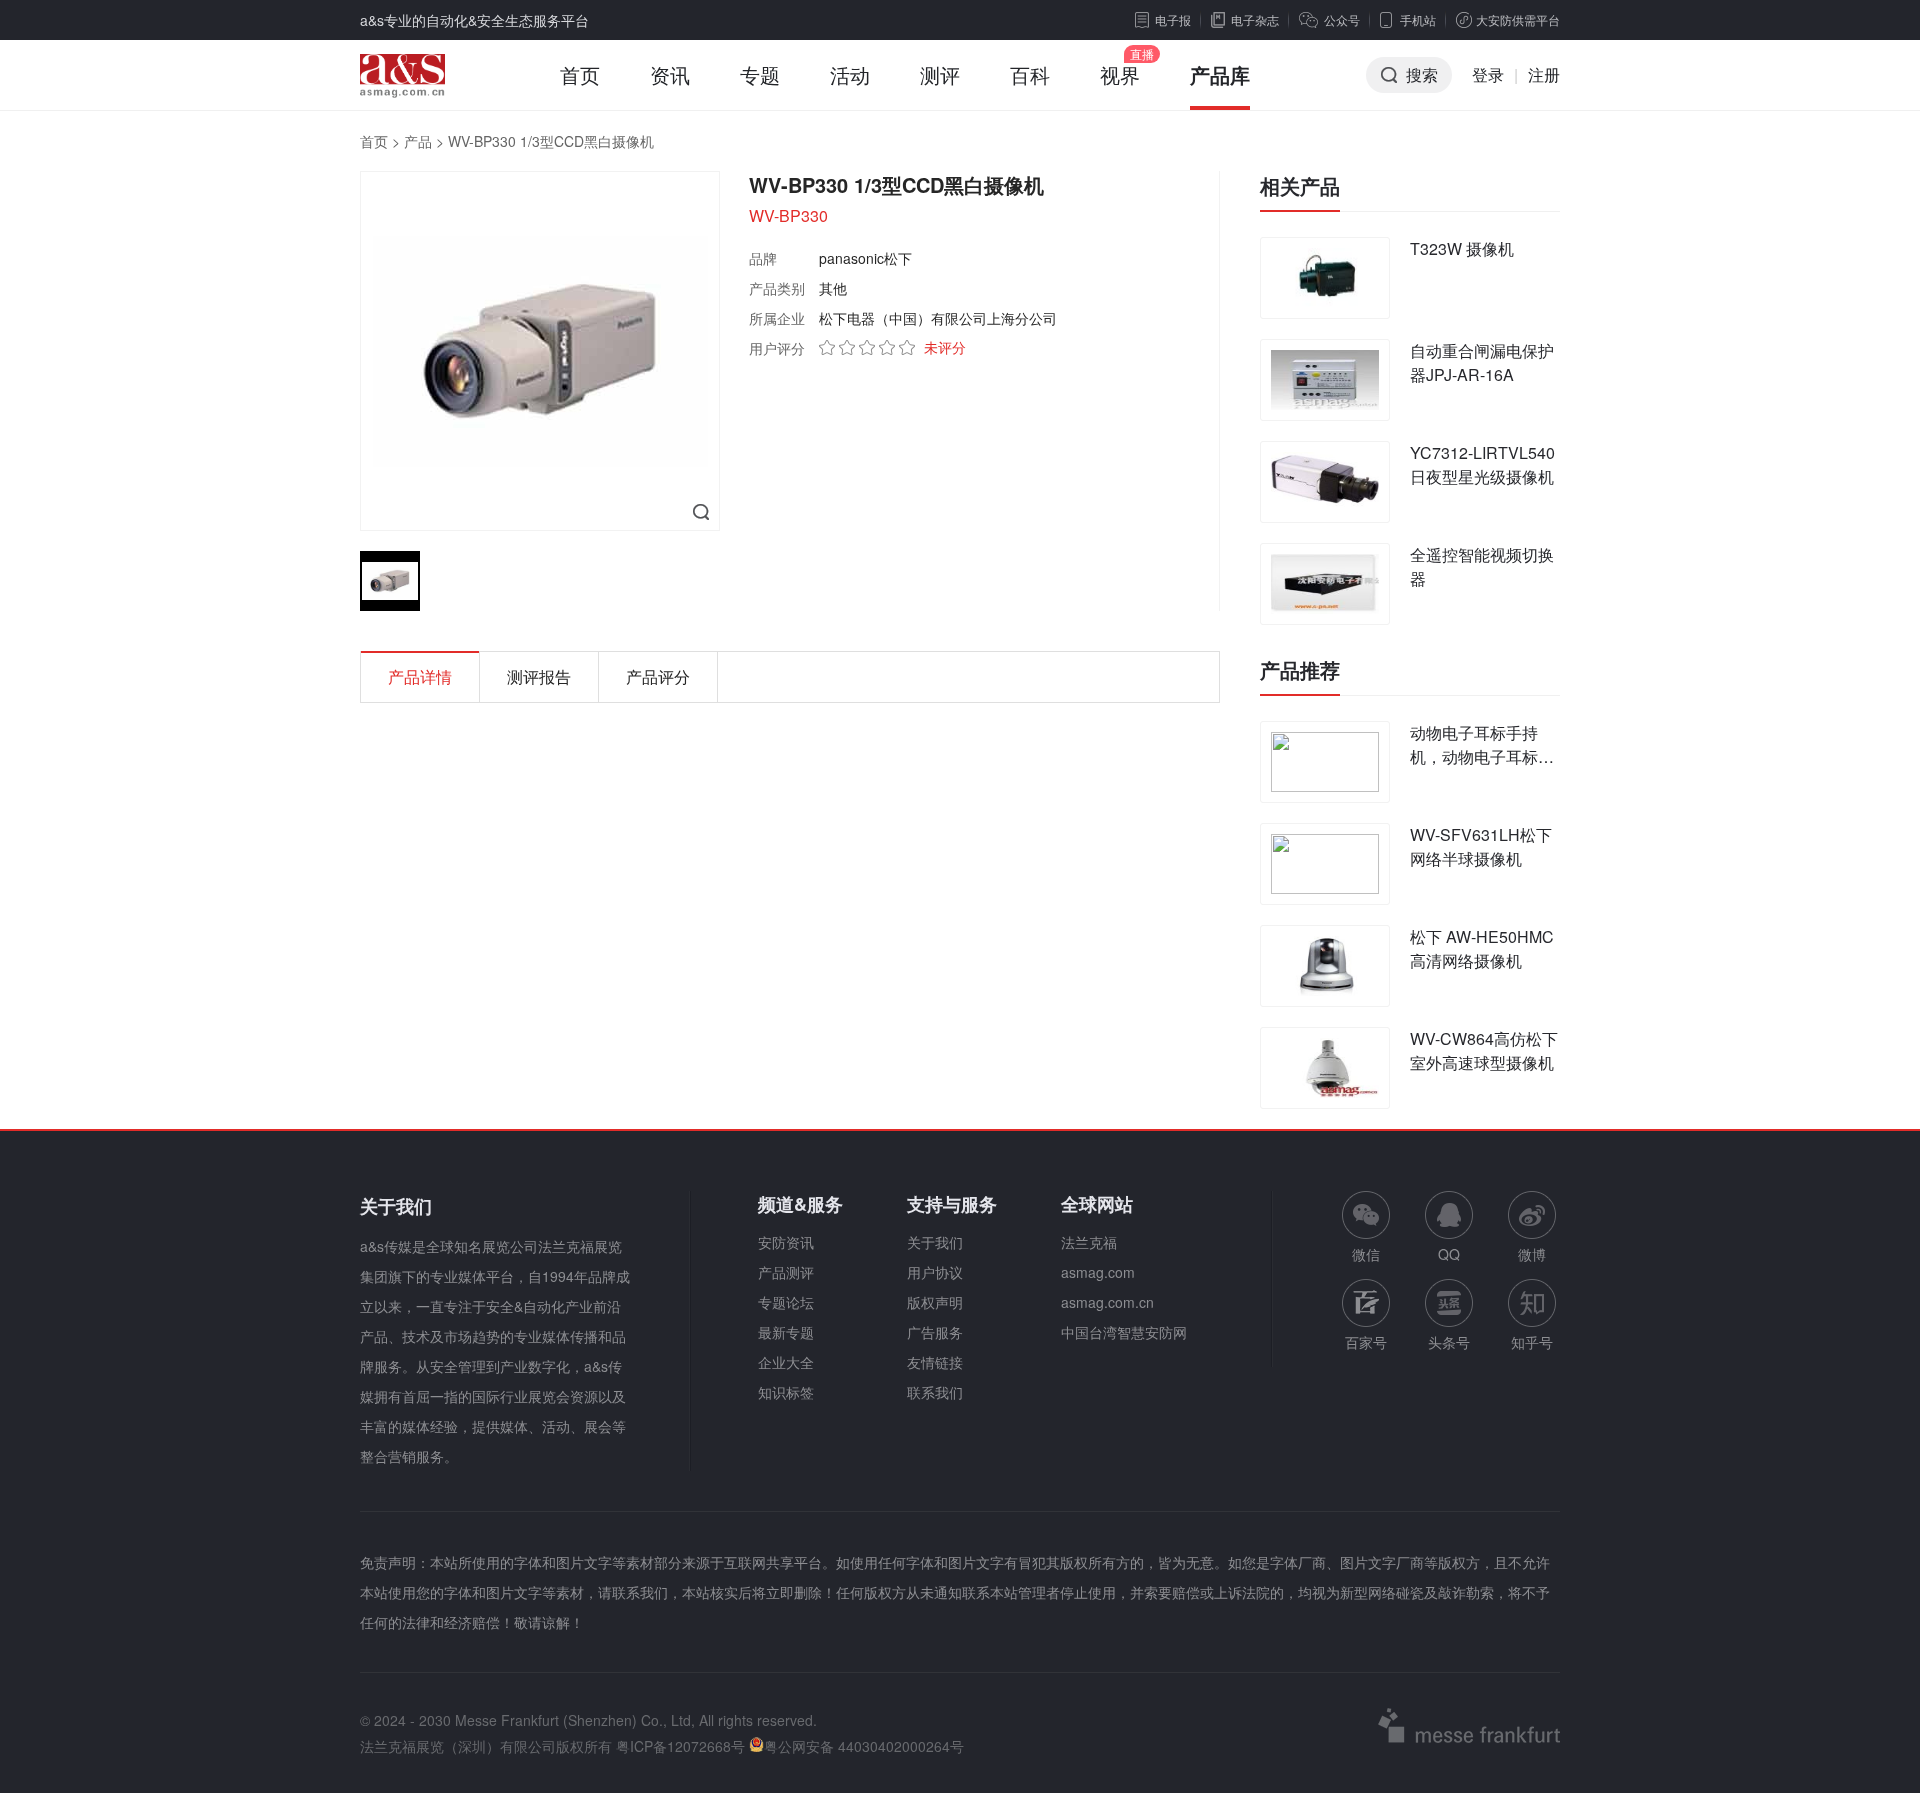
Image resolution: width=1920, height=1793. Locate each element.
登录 (1488, 74)
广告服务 (935, 1332)
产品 (418, 141)
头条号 (1449, 1342)
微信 (1366, 1227)
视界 (1120, 74)
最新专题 (786, 1332)
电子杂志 (1255, 19)
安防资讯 (786, 1242)
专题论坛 (786, 1302)
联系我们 (935, 1392)
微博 (1532, 1254)
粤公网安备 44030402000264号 (864, 1746)
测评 (940, 74)
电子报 (1173, 19)
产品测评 (786, 1272)
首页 (580, 74)
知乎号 (1532, 1342)
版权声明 (935, 1302)
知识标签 (786, 1392)
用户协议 (935, 1272)
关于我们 (935, 1242)
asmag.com (1098, 1272)
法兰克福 (1089, 1242)
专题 (760, 74)
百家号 (1366, 1342)
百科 (1030, 74)
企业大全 (786, 1362)
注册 (1544, 74)
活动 (850, 74)
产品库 (1220, 74)
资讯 (670, 74)
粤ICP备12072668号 (680, 1746)
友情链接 (935, 1362)
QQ (1449, 1254)
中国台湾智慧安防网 (1124, 1332)
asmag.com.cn (1107, 1302)
